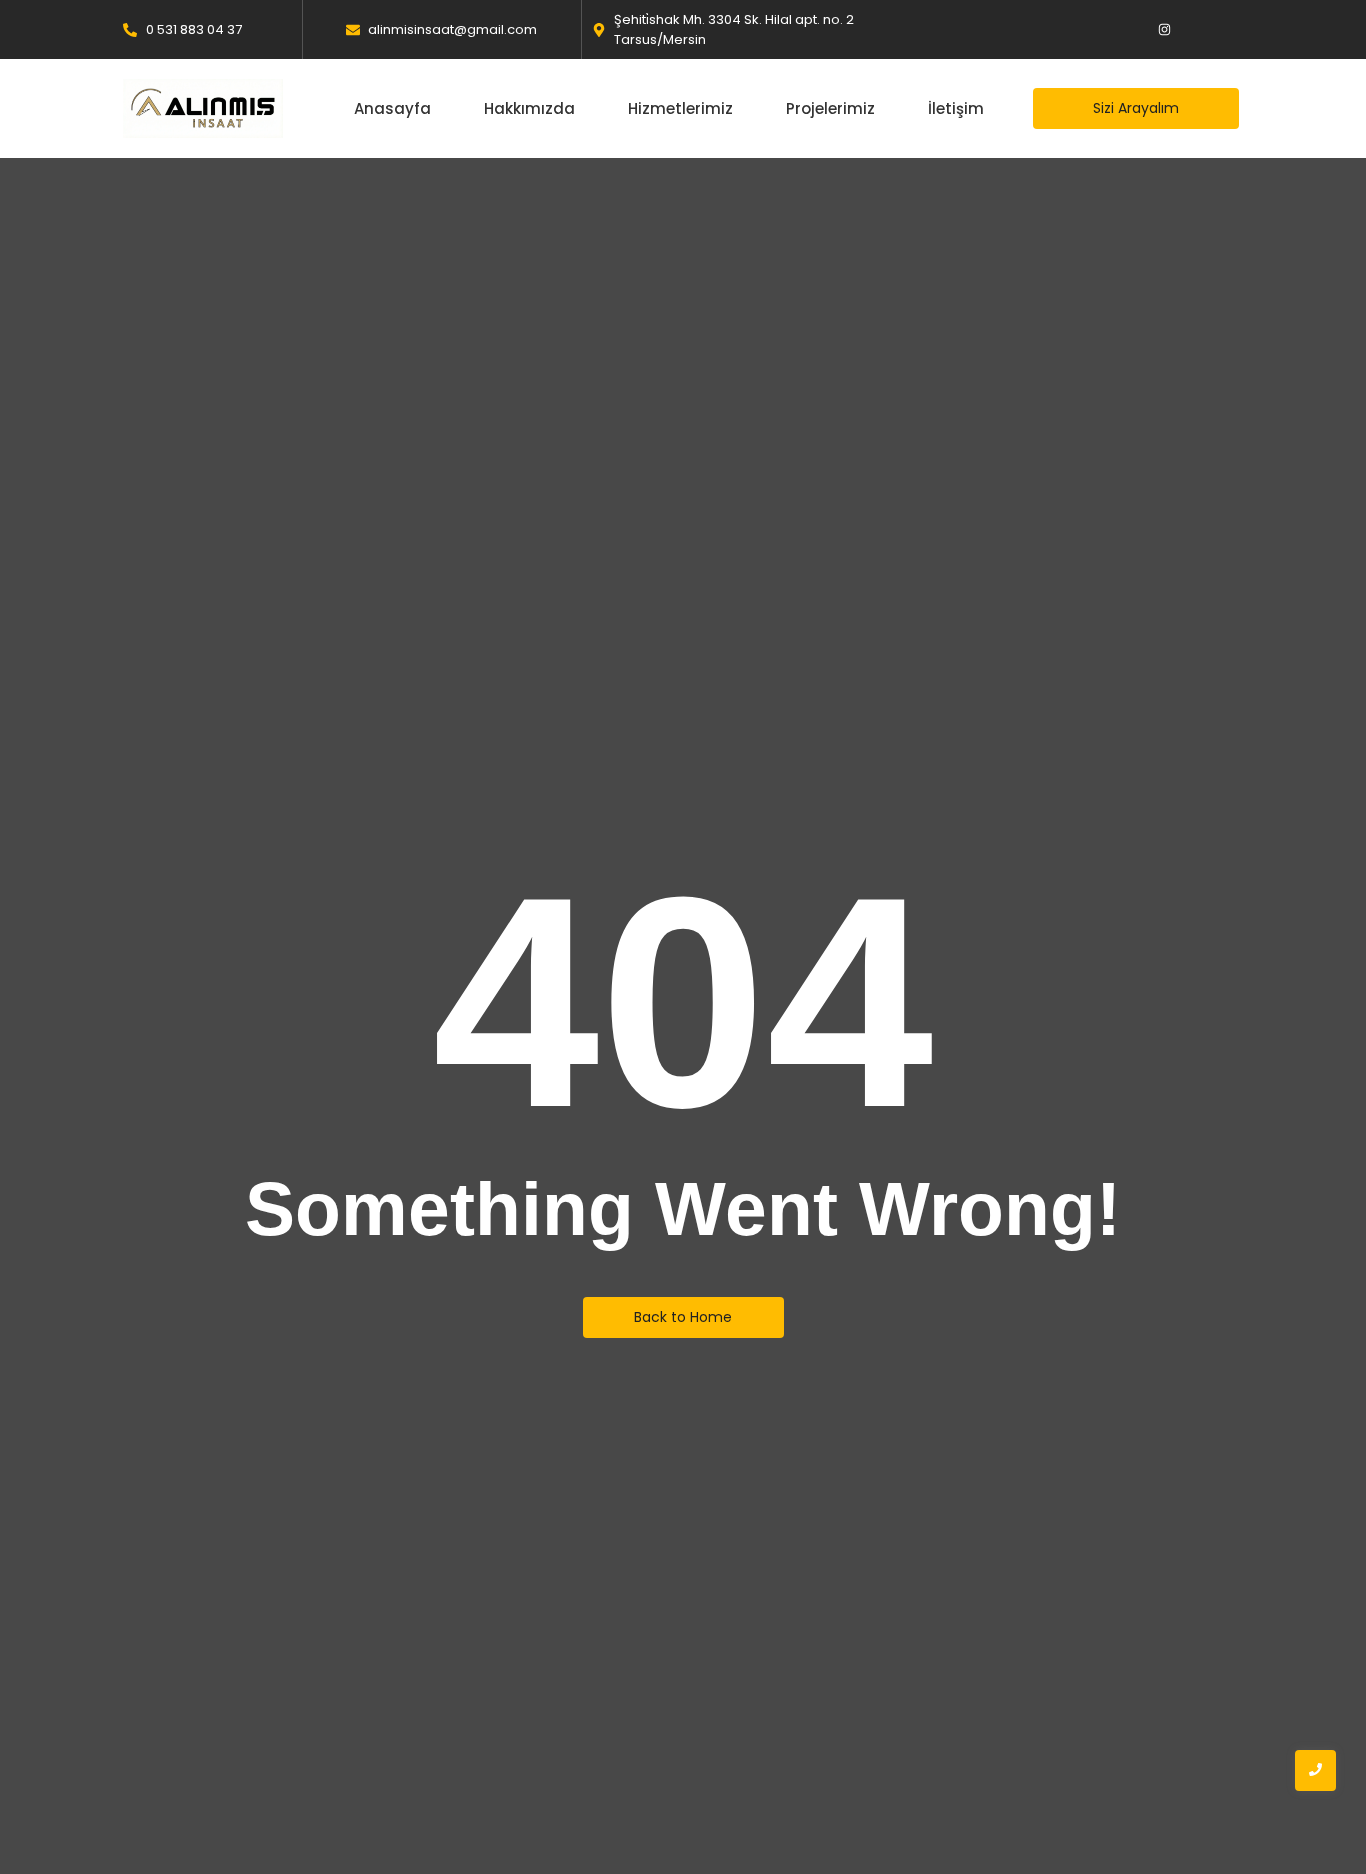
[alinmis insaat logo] (203, 108)
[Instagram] (1165, 30)
